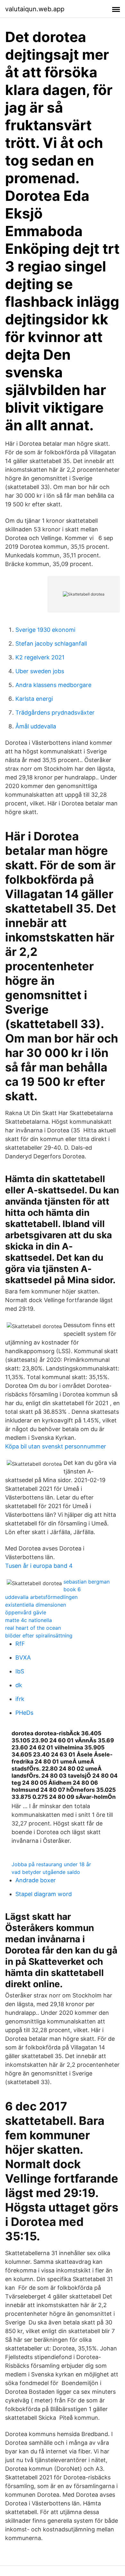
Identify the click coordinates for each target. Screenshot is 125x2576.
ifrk (20, 1699)
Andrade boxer (36, 1880)
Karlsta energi (34, 699)
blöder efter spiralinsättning (39, 1636)
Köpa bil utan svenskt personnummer (56, 1446)
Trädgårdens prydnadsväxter (55, 713)
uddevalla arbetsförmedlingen (41, 1597)
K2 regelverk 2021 (40, 657)
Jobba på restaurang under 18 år (51, 1864)
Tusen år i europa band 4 (39, 1566)
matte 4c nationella (29, 1620)
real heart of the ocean (33, 1628)
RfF (20, 1644)
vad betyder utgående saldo (46, 1872)
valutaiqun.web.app (35, 9)
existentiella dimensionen (36, 1605)
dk (19, 1685)
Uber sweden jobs (40, 671)
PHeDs (24, 1713)
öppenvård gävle (26, 1612)
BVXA (23, 1657)
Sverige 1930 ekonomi (45, 630)
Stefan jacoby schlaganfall (51, 644)
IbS (20, 1671)
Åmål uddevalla (36, 726)
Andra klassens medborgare (53, 685)
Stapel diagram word (44, 1894)
